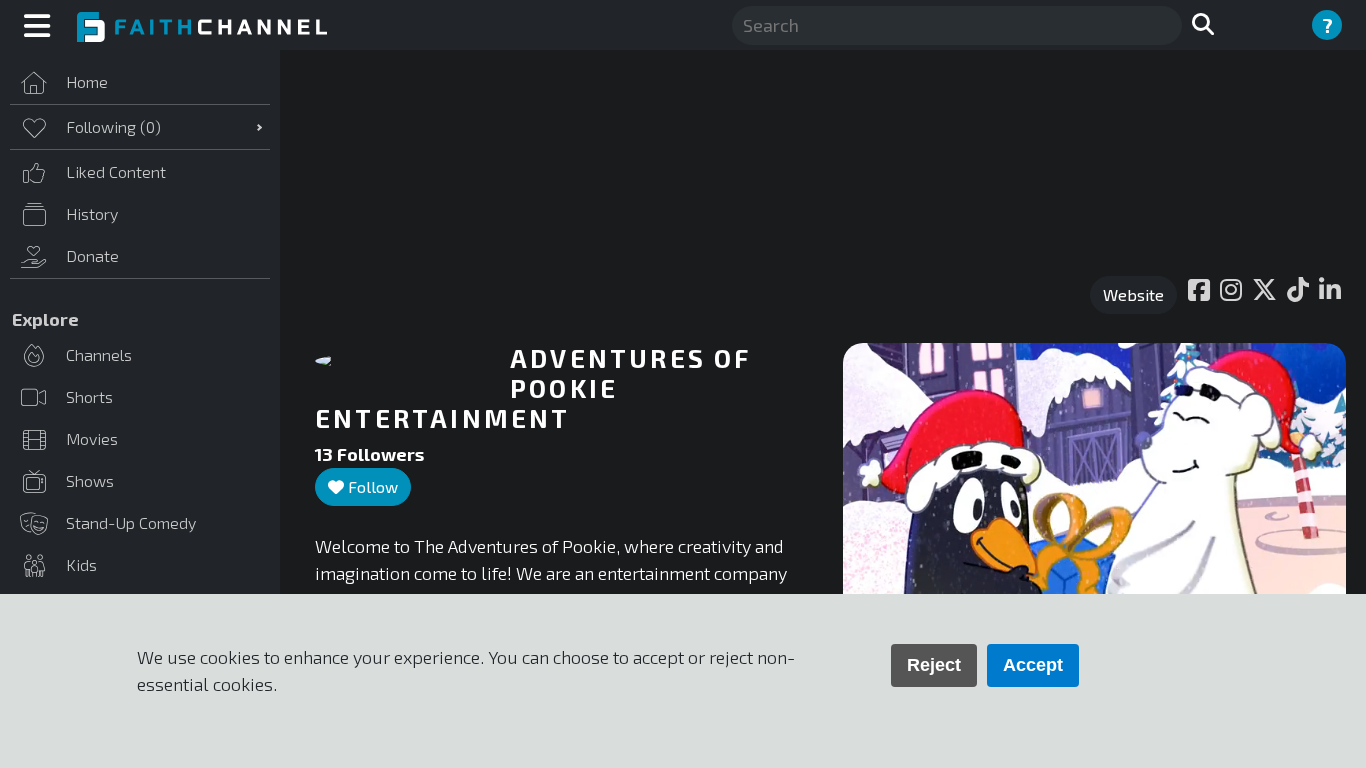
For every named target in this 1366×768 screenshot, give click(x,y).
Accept (1033, 665)
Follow (371, 486)
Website (1133, 294)
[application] (1095, 484)
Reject (934, 665)
